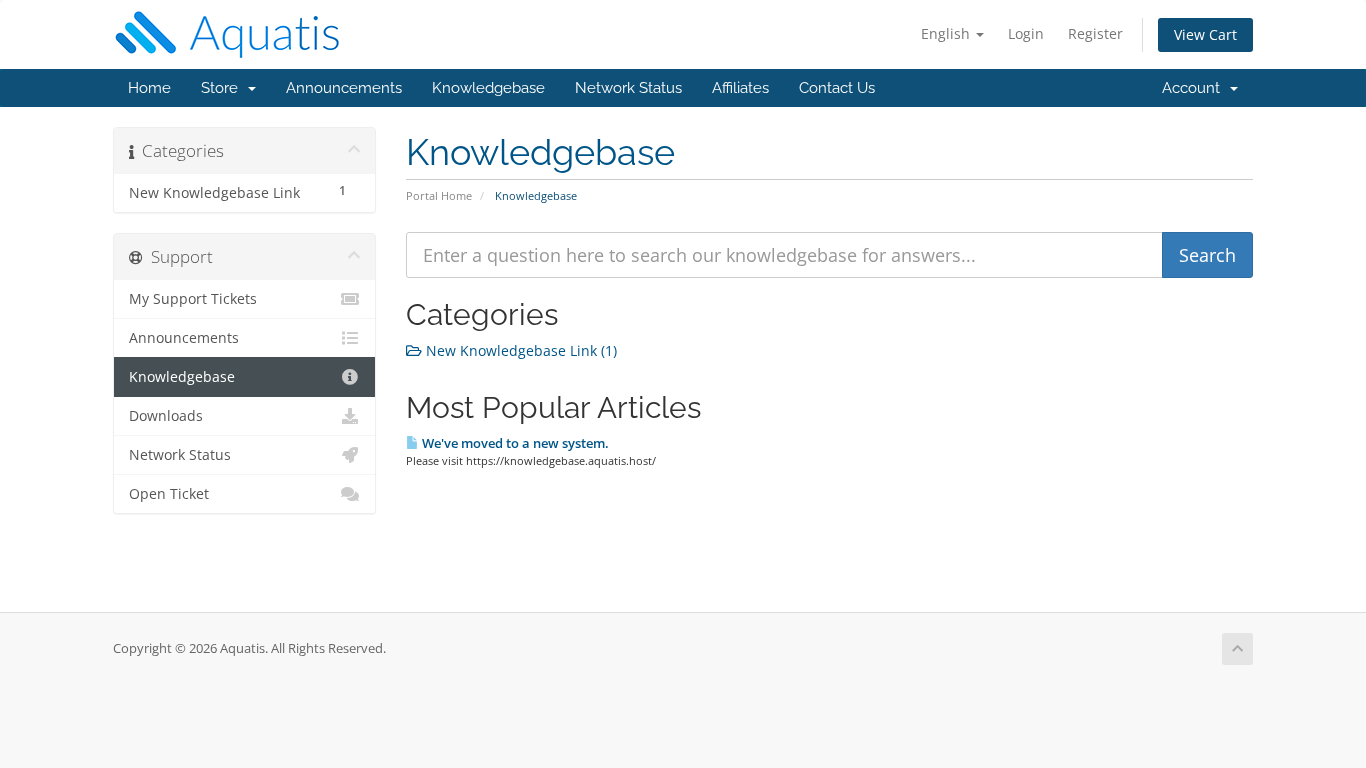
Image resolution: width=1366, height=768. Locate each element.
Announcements (344, 88)
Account (1195, 88)
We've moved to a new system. (514, 443)
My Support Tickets (193, 299)
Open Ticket (169, 494)
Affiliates (740, 88)
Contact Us (837, 88)
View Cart (1205, 34)
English (947, 33)
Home (149, 88)
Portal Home (439, 195)
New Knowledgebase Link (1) (519, 350)
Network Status (628, 88)
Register (1095, 33)
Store (223, 88)
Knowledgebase (488, 88)
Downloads (166, 416)
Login (1026, 33)
